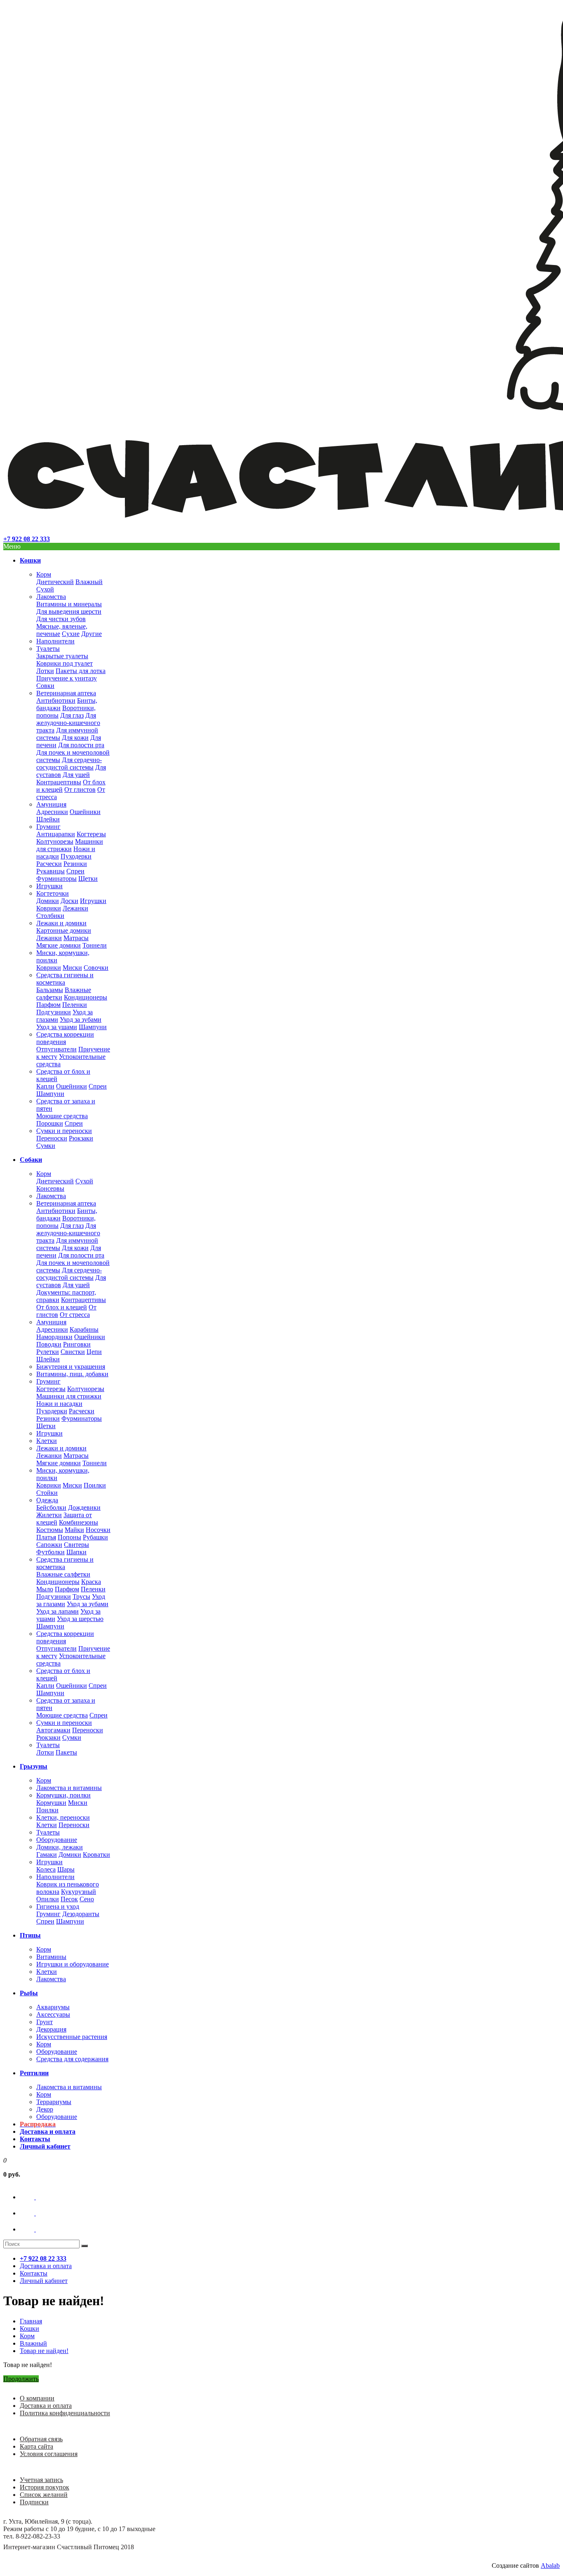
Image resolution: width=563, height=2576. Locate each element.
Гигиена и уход (58, 1906)
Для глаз (72, 715)
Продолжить (21, 2379)
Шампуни (93, 1027)
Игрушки (49, 886)
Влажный (89, 582)
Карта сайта (36, 2446)
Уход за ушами (57, 1027)
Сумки (46, 1146)
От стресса (75, 1315)
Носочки (98, 1530)
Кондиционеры (86, 997)
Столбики (50, 916)
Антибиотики (56, 700)
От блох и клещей (62, 1307)
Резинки (75, 864)
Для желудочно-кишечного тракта (68, 723)
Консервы (50, 1188)
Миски (72, 968)
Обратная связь (41, 2439)
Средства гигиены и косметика (65, 979)
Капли (45, 1086)
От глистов (80, 789)
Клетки (47, 1441)
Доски (69, 901)
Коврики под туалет (65, 663)
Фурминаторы (56, 879)
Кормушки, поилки (63, 1795)
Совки (45, 686)
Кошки (29, 2328)
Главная (31, 2321)
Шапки (76, 1552)
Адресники (52, 812)
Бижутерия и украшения (71, 1367)
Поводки (49, 1344)
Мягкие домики (59, 945)
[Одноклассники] (35, 2213)
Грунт (45, 2022)
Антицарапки (56, 834)
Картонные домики (64, 930)
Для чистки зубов (61, 619)
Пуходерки (76, 856)
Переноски (52, 1138)
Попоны (69, 1537)
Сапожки (49, 1545)
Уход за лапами (57, 1611)
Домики (48, 901)
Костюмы (50, 1530)
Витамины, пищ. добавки (72, 1374)
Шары (66, 1869)
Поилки (95, 1485)
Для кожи (75, 738)
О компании (37, 2398)
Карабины (84, 1329)
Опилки (48, 1899)
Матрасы (76, 938)
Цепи (94, 1352)
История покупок (45, 2487)
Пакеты (66, 1752)
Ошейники (85, 812)
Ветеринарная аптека (66, 693)
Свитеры (76, 1545)
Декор (45, 2109)
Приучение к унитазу (67, 678)
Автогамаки (53, 1730)
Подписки (34, 2502)
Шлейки (48, 819)
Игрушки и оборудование (73, 1964)
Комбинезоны (79, 1522)
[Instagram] (35, 2229)
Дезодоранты (81, 1914)
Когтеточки (53, 893)
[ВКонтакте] (35, 2197)
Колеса (46, 1869)
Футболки (50, 1552)
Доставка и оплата (46, 2406)
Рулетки (48, 1352)
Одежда (47, 1500)
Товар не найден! (44, 2351)
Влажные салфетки (63, 1574)
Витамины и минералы (69, 604)
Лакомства (51, 597)
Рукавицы (50, 871)
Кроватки (96, 1855)
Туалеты (48, 649)
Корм (44, 574)
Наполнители (55, 641)
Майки (74, 1530)
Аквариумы (53, 2007)
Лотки (45, 671)
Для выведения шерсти (69, 611)
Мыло (45, 1589)
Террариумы (54, 2102)
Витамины (51, 1957)
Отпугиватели (56, 1049)
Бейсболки (51, 1507)
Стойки (47, 1493)
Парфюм (48, 1005)
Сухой (45, 589)
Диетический (55, 582)
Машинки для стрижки (70, 845)
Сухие (71, 634)
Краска (91, 1582)
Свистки (73, 1352)
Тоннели (95, 945)
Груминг (48, 827)
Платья (46, 1537)
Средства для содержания (72, 2059)
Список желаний (44, 2495)
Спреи (75, 871)
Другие (91, 634)
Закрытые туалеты (62, 656)
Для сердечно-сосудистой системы (69, 764)
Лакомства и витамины (69, 1788)
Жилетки (49, 1515)
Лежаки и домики (61, 923)
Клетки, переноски (63, 1817)
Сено (87, 1899)
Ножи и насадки (59, 1404)
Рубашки (95, 1537)
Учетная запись (41, 2480)
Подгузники (54, 1012)
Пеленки (75, 1005)
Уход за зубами (81, 1019)
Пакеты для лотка (81, 671)
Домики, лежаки (60, 1847)
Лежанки (75, 908)
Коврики (49, 908)
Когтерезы (91, 834)
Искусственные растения (72, 2037)
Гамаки (47, 1855)
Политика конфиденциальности (65, 2413)
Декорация (51, 2029)
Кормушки (51, 1803)
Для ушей (76, 775)
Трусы (81, 1597)
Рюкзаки (81, 1138)
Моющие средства (62, 1116)
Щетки (88, 879)
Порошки (50, 1123)
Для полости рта (81, 745)
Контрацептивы (59, 782)
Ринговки (77, 1344)
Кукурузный (79, 1892)
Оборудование (57, 1840)
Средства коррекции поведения (65, 1038)
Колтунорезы (55, 841)
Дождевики (84, 1507)
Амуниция (51, 804)
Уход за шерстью (80, 1619)
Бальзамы (50, 990)
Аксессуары (53, 2014)
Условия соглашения (49, 2454)
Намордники (54, 1337)
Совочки (96, 968)
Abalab (550, 2565)
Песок (69, 1899)
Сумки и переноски (64, 1131)
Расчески (49, 864)
